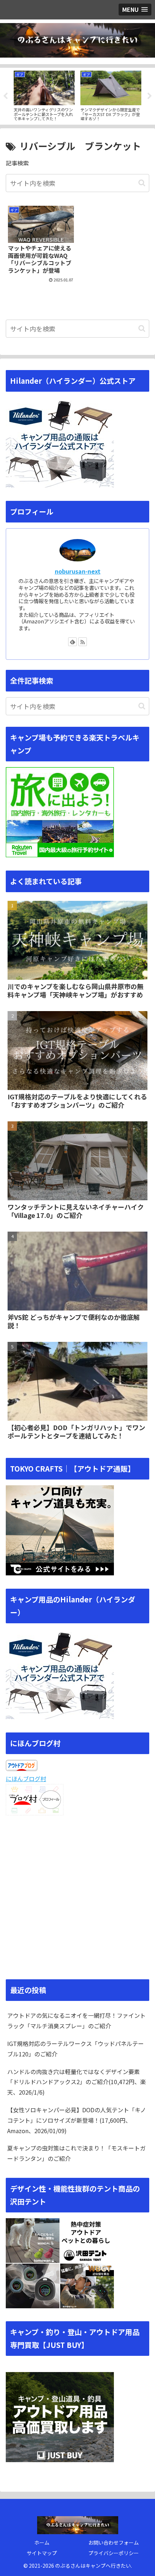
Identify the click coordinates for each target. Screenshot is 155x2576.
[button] (142, 183)
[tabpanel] (44, 95)
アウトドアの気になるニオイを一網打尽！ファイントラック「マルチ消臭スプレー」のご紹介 (76, 2021)
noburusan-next (78, 571)
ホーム (42, 2542)
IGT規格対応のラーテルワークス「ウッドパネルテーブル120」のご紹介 (76, 2049)
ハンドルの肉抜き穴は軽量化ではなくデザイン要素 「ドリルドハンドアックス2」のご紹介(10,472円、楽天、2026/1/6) (77, 2082)
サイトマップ (42, 2553)
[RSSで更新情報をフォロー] (83, 642)
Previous (5, 96)
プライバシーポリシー (114, 2553)
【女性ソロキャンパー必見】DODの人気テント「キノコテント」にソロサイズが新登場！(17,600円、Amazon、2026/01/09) (77, 2120)
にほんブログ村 (26, 1779)
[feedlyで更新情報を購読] (72, 642)
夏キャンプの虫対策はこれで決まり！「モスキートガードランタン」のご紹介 (76, 2153)
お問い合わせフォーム (114, 2542)
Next (150, 96)
